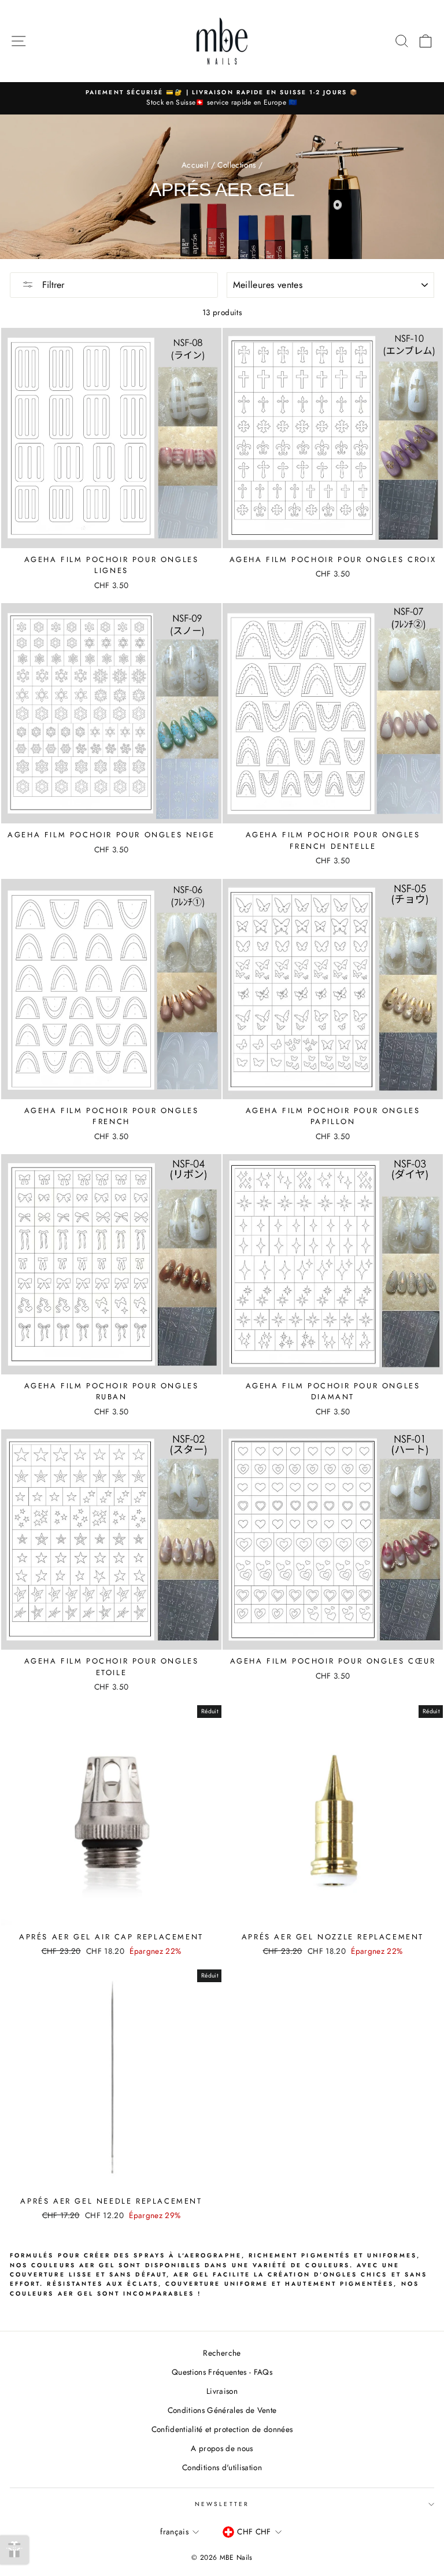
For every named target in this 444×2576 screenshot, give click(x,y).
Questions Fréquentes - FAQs (222, 2372)
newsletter (222, 2504)
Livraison (222, 2391)
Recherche (222, 2353)
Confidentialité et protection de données (222, 2429)
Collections (236, 165)
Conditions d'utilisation (222, 2467)
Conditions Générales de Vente (222, 2410)
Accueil (195, 165)
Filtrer (52, 285)
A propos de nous (222, 2448)
